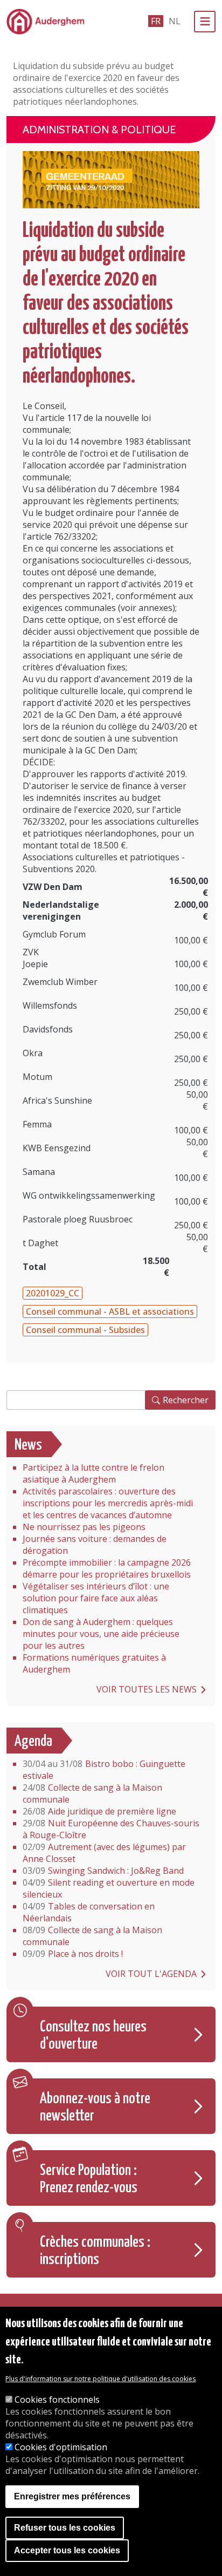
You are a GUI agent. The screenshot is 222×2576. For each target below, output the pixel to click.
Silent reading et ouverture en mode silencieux (109, 1888)
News (28, 1445)
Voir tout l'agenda (151, 1974)
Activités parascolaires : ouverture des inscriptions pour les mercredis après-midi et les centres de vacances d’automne (108, 1503)
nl (175, 21)
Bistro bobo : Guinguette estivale (104, 1770)
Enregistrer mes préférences (72, 2496)
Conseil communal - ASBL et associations (110, 1311)
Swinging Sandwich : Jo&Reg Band (103, 1871)
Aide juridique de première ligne (99, 1811)
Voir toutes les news (147, 1689)
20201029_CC (53, 1293)
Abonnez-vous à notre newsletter (95, 2108)
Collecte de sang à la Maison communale (92, 1793)
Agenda (33, 1742)
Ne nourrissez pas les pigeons (84, 1527)
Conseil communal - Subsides (85, 1330)
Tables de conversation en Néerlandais (89, 1912)
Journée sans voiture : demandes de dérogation (95, 1545)
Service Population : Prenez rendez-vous (89, 2179)
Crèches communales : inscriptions (95, 2251)
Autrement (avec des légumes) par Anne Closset (104, 1853)
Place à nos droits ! (73, 1954)
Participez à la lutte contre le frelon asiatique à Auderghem (93, 1473)
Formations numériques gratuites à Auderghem (94, 1663)
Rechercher (186, 1400)
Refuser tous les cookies (65, 2528)
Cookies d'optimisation (61, 2447)
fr (156, 21)
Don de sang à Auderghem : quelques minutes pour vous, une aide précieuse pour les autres (101, 1634)
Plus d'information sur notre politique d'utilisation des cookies (100, 2379)
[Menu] (205, 22)
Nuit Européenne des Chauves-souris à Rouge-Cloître (111, 1829)
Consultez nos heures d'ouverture (93, 2036)
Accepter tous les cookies (67, 2550)
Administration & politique (99, 130)
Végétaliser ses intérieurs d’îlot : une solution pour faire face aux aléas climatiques (96, 1598)
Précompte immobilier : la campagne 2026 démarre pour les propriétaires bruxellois (107, 1568)
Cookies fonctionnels (57, 2400)
